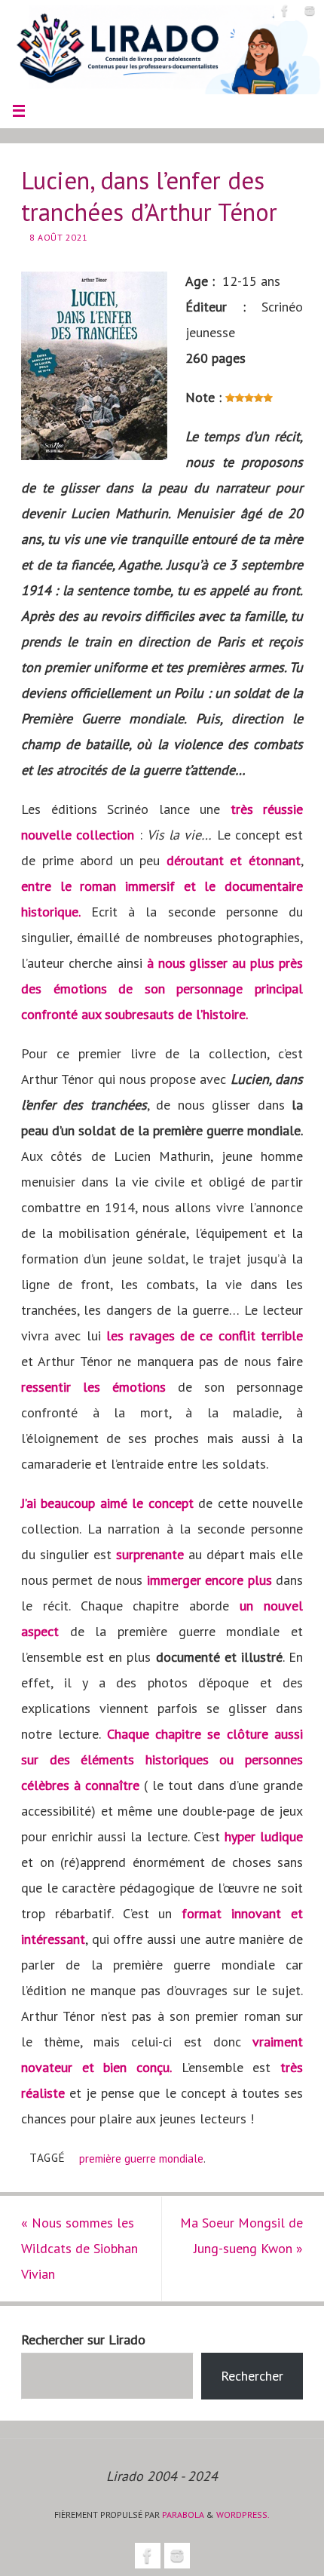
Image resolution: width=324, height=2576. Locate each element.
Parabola (183, 2515)
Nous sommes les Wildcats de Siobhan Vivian (79, 2248)
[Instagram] (310, 11)
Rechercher (252, 2376)
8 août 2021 (59, 237)
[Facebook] (285, 11)
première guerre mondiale (141, 2158)
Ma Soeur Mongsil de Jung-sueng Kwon (241, 2235)
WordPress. (243, 2515)
